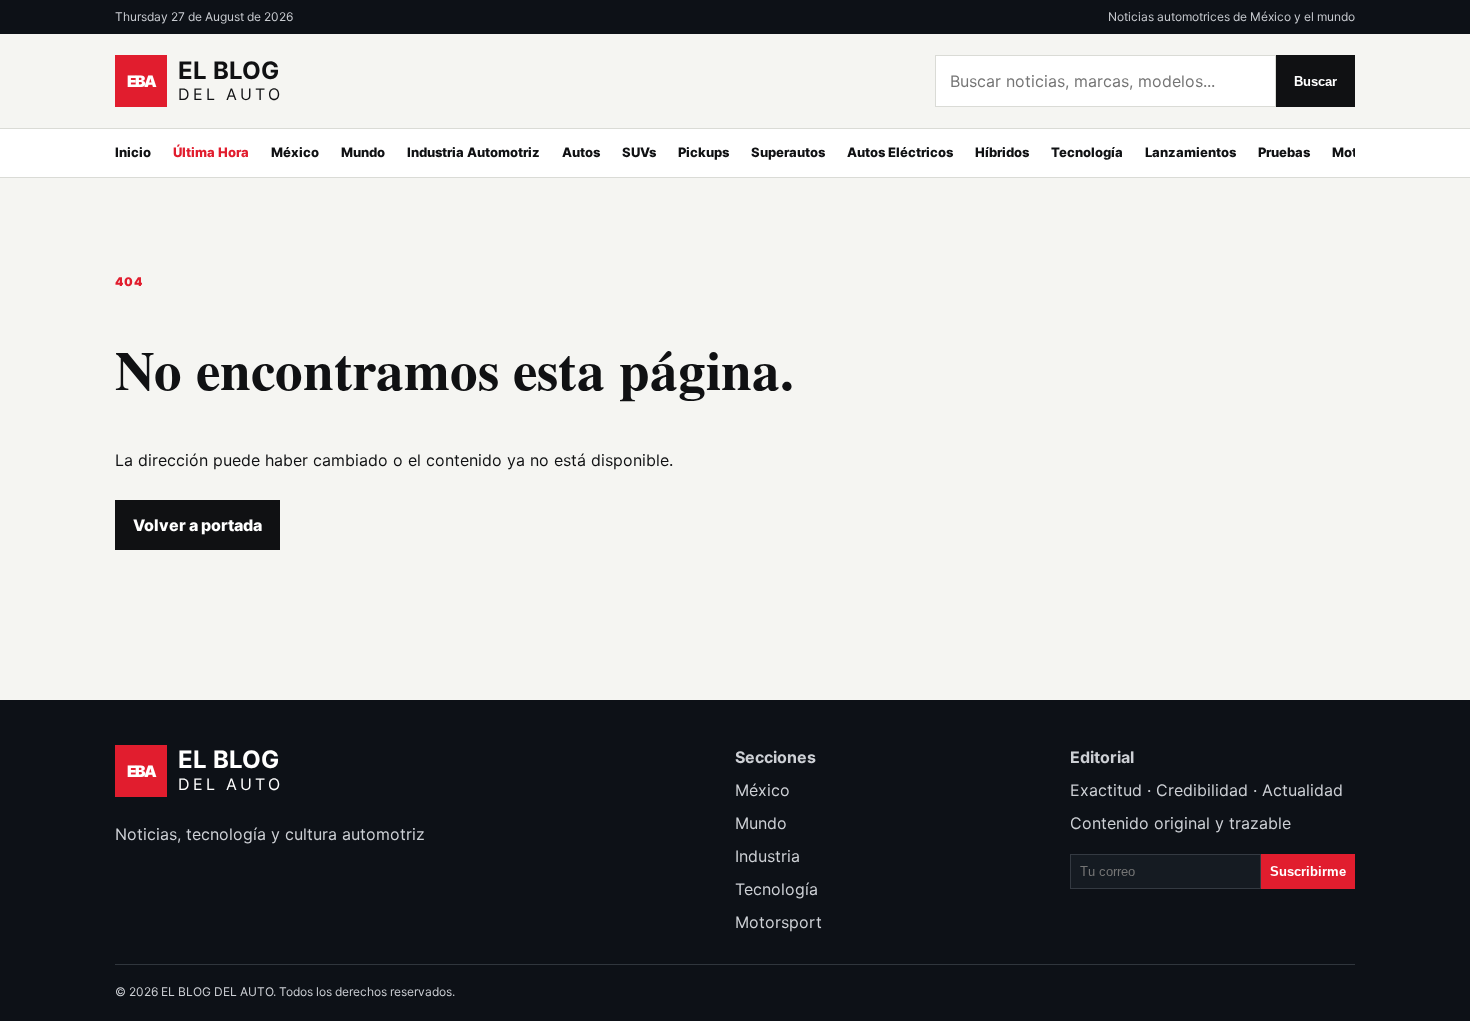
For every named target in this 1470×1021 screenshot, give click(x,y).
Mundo (363, 152)
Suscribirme (1308, 871)
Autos (581, 152)
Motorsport (778, 922)
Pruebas (1284, 152)
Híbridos (1002, 152)
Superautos (788, 152)
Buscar (1315, 81)
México (295, 152)
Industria (767, 856)
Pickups (703, 152)
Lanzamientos (1190, 152)
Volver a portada (197, 525)
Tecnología (1087, 152)
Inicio (133, 152)
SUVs (639, 152)
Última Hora (211, 152)
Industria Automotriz (473, 152)
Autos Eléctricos (900, 152)
